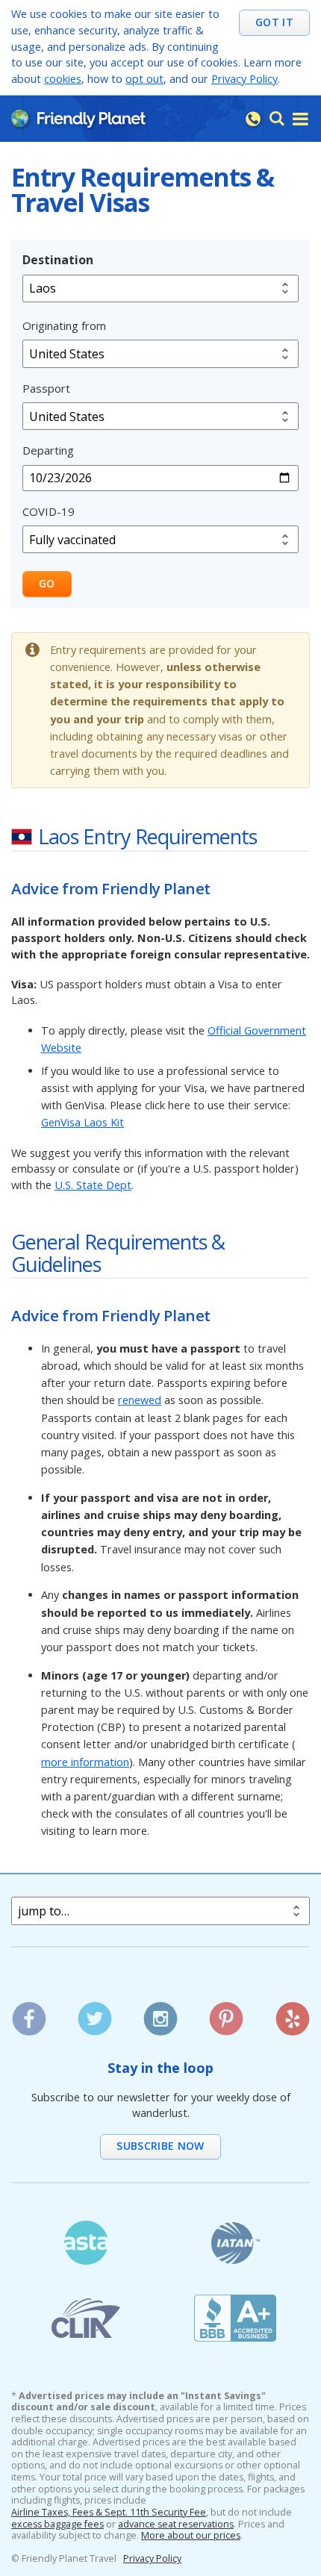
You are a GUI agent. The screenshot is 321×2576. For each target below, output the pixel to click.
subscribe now (160, 2146)
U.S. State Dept (93, 1185)
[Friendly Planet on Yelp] (292, 2014)
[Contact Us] (253, 119)
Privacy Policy (244, 79)
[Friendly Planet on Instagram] (160, 2014)
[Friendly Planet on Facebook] (29, 2014)
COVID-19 (49, 511)
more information (85, 1762)
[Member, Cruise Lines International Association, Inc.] (86, 2318)
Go (47, 583)
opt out (144, 79)
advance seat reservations (176, 2524)
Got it (274, 22)
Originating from (64, 325)
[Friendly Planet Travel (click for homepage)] (78, 118)
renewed (140, 1400)
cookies (63, 79)
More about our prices (191, 2536)
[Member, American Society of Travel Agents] (86, 2243)
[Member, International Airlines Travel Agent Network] (235, 2243)
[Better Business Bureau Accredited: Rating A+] (235, 2318)
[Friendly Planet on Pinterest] (227, 2014)
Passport (46, 388)
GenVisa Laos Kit (82, 1122)
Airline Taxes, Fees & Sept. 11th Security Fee (109, 2513)
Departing (48, 450)
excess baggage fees (57, 2524)
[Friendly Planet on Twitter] (94, 2014)
